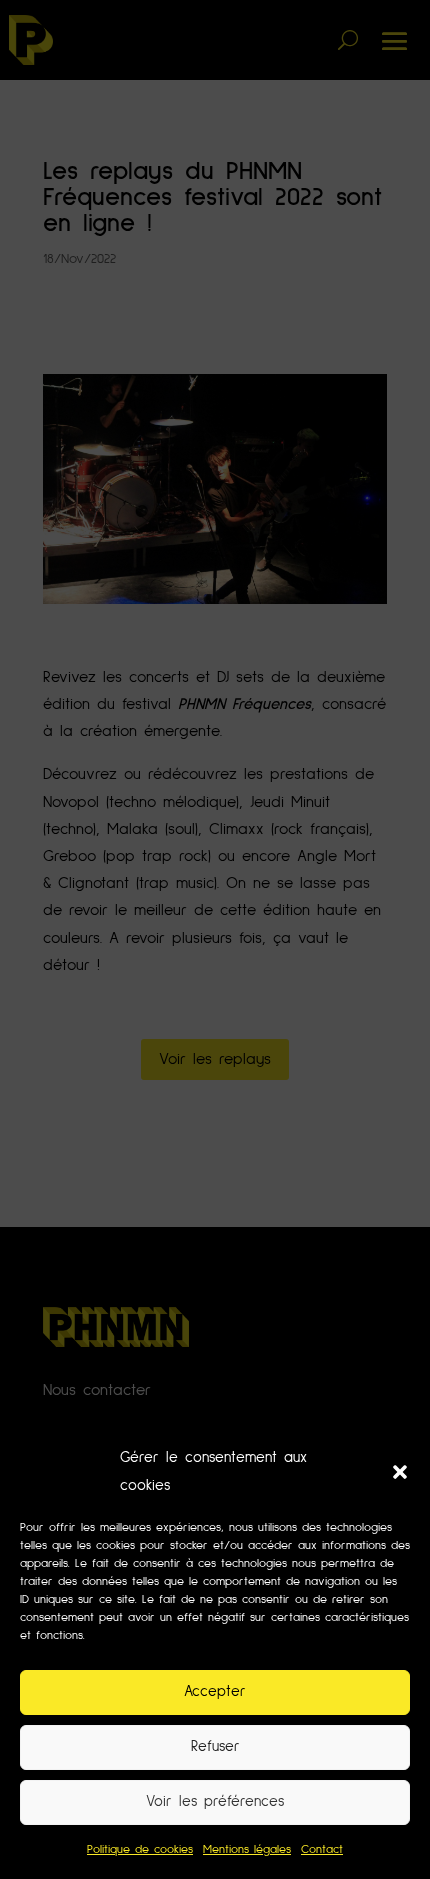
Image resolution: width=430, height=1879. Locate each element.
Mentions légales (247, 1850)
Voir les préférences (215, 1801)
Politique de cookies (140, 1850)
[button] (400, 1472)
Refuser (215, 1746)
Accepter (215, 1691)
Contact (322, 1850)
